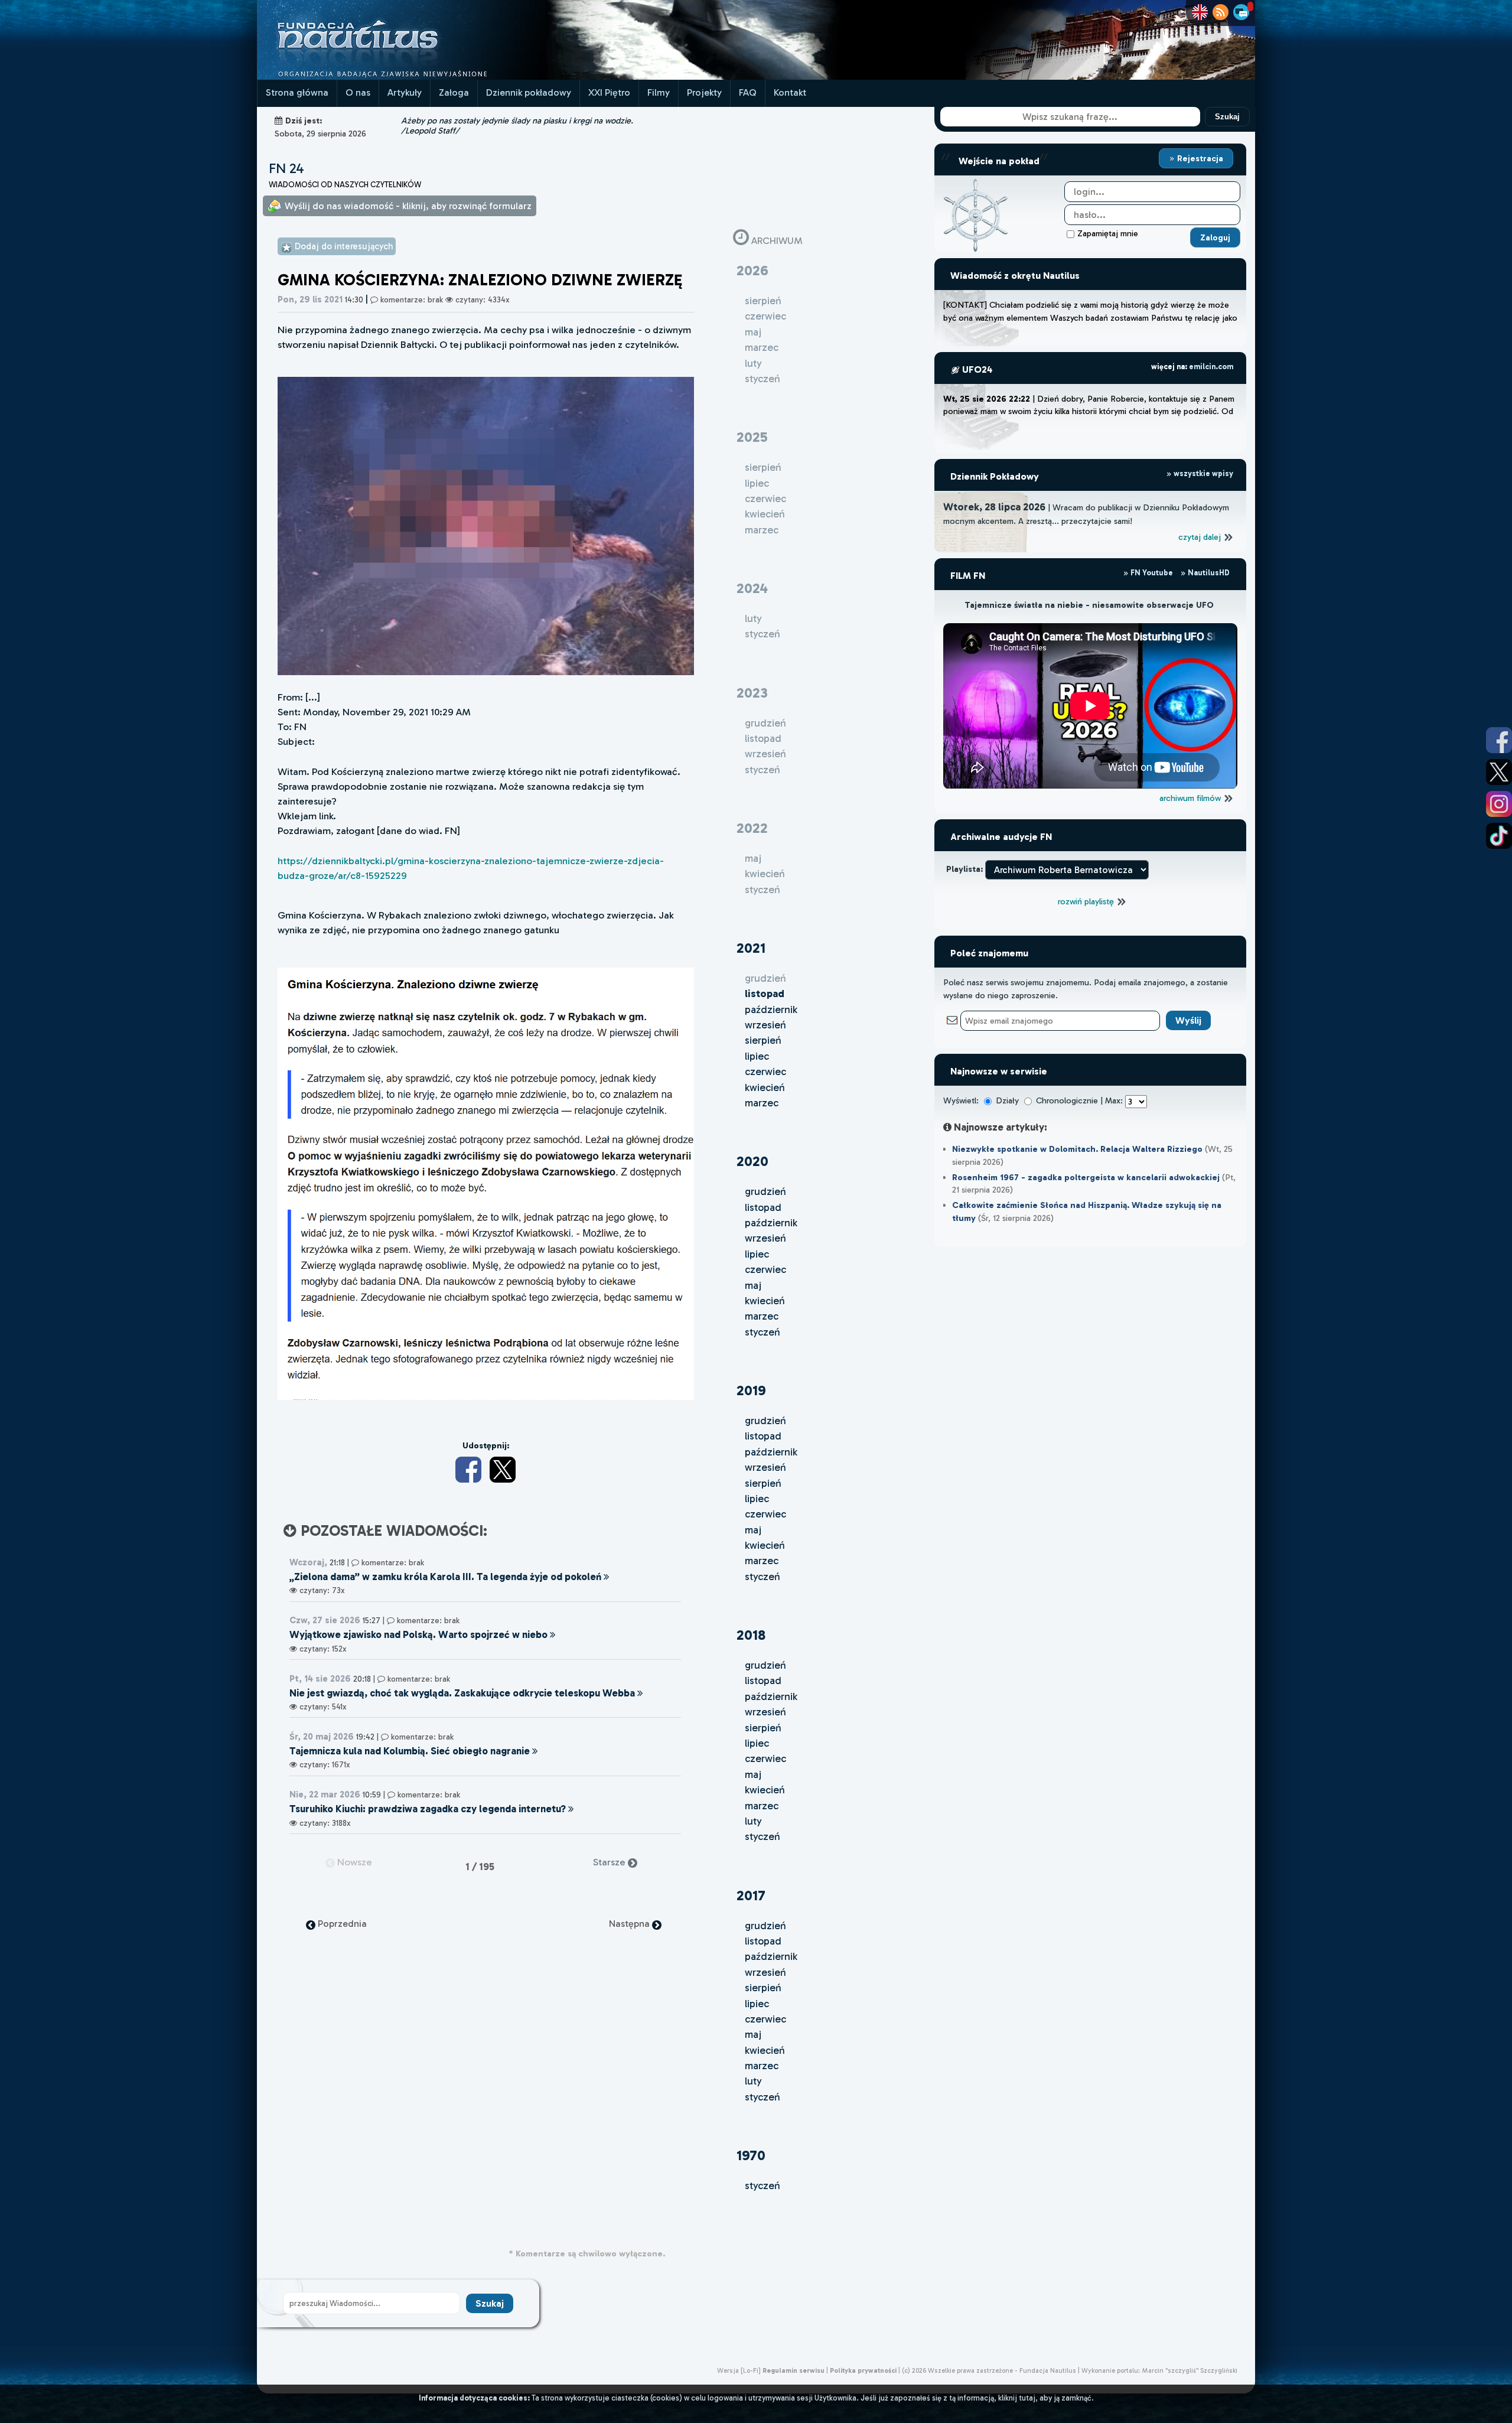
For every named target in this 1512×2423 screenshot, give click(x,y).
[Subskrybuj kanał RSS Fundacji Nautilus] (1221, 12)
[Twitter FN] (1499, 772)
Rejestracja (1199, 158)
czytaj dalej (1201, 537)
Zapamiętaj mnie (1108, 233)
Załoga (454, 92)
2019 (751, 1390)
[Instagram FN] (1499, 804)
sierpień (763, 1040)
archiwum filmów (1191, 798)
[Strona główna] (402, 76)
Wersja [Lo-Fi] (739, 2370)
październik (771, 1009)
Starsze (610, 1862)
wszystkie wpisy (1203, 473)
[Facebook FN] (1499, 740)
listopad (763, 1207)
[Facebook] (468, 1470)
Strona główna (297, 92)
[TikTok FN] (1499, 836)
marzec (762, 1103)
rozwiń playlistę (1087, 901)
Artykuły (405, 92)
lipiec (757, 1056)
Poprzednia (341, 1924)
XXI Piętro (609, 92)
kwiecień (765, 1087)
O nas (358, 92)
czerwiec (765, 1072)
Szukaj (1227, 117)
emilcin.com (1211, 367)
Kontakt (790, 92)
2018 (751, 1635)
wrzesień (765, 1025)
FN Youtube (1152, 573)
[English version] (1200, 12)
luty (753, 1821)
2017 (751, 1895)
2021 (751, 948)
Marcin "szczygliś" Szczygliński (1190, 2370)
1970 (751, 2155)
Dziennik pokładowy (529, 92)
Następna (630, 1924)
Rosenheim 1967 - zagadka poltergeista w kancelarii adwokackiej (1086, 1177)
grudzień (765, 1191)
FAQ (748, 92)
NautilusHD (1208, 573)
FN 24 (286, 168)
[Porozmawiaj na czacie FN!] (1241, 12)
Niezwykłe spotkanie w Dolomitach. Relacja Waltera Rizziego (1077, 1149)
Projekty (704, 92)
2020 (752, 1161)
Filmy (659, 92)
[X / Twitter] (503, 1470)
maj (753, 1285)
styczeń (762, 1332)
